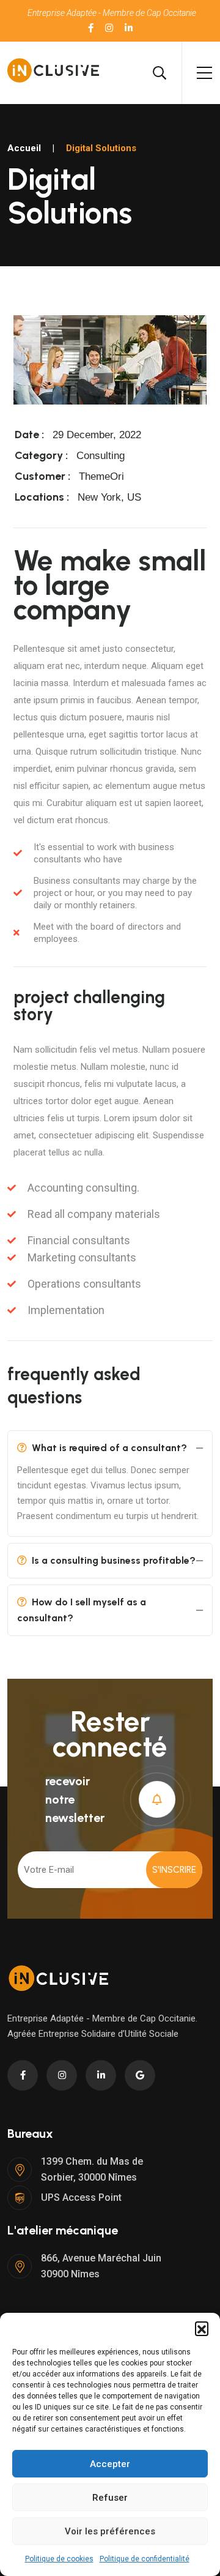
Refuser (110, 2498)
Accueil (24, 148)
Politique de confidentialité (145, 2559)
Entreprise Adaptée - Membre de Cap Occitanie (112, 13)
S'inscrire (174, 1870)
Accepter (110, 2464)
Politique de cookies (59, 2559)
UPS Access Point (81, 2197)
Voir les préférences (110, 2531)
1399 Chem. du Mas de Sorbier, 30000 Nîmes (92, 2169)
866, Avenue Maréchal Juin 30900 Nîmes (101, 2266)
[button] (202, 2328)
